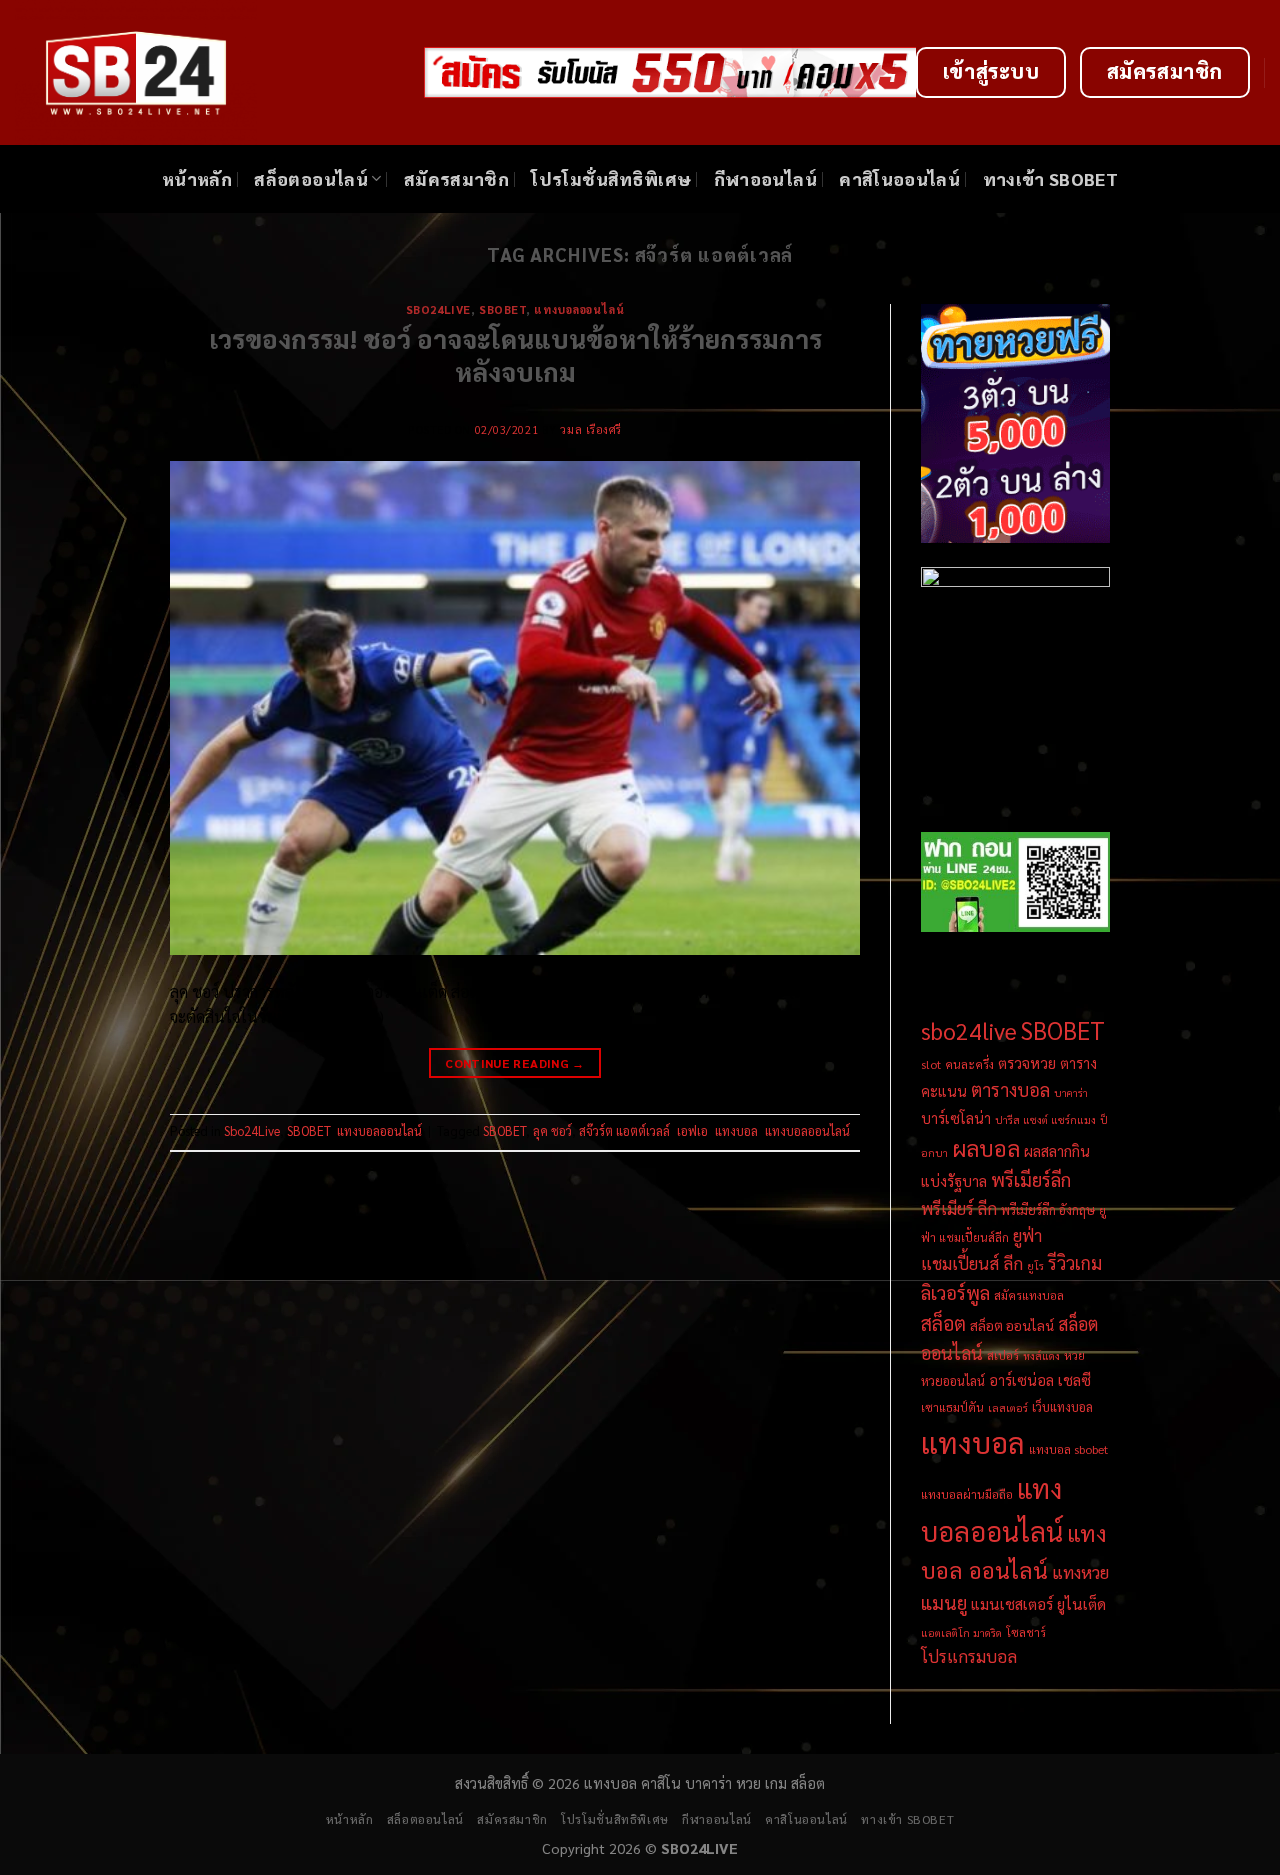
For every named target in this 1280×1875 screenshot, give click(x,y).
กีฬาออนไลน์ (765, 178)
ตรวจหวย (1027, 1062)
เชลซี (1074, 1379)
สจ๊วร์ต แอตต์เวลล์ (624, 1130)
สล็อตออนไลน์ (311, 178)
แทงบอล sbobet (1068, 1449)
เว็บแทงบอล (1062, 1406)
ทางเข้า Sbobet (1051, 178)
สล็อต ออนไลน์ (1012, 1325)
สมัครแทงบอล (1029, 1295)
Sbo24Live (438, 309)
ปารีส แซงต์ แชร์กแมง (1045, 1119)
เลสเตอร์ (1008, 1407)
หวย (1074, 1355)
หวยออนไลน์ (953, 1380)
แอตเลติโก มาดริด (961, 1632)
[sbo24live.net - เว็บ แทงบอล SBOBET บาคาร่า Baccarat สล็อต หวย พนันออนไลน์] (204, 72)
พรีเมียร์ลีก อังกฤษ (1048, 1209)
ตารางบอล (1010, 1089)
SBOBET (502, 309)
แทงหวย (1080, 1571)
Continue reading (515, 1063)
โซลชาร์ (1026, 1632)
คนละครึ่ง (969, 1064)
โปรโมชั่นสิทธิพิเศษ (611, 178)
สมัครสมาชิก (456, 178)
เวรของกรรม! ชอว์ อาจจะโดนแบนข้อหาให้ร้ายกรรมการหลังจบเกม (515, 355)
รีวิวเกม (1075, 1262)
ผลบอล (986, 1147)
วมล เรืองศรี (591, 429)
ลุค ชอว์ (552, 1130)
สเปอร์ (1003, 1355)
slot (931, 1064)
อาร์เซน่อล (1021, 1380)
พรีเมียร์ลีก (1031, 1179)
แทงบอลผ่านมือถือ (967, 1494)
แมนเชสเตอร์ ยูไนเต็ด (1038, 1603)
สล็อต (943, 1323)
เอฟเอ (692, 1130)
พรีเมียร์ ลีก (959, 1208)
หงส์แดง (1041, 1355)
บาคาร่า (1071, 1092)
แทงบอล (736, 1130)
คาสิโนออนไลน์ (899, 178)
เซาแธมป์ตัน (952, 1407)
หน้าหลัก (197, 178)
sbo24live (969, 1030)
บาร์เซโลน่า (956, 1118)
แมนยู (944, 1602)
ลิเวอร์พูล (955, 1292)
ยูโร (1035, 1265)
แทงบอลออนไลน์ (579, 309)
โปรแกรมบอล (969, 1656)
